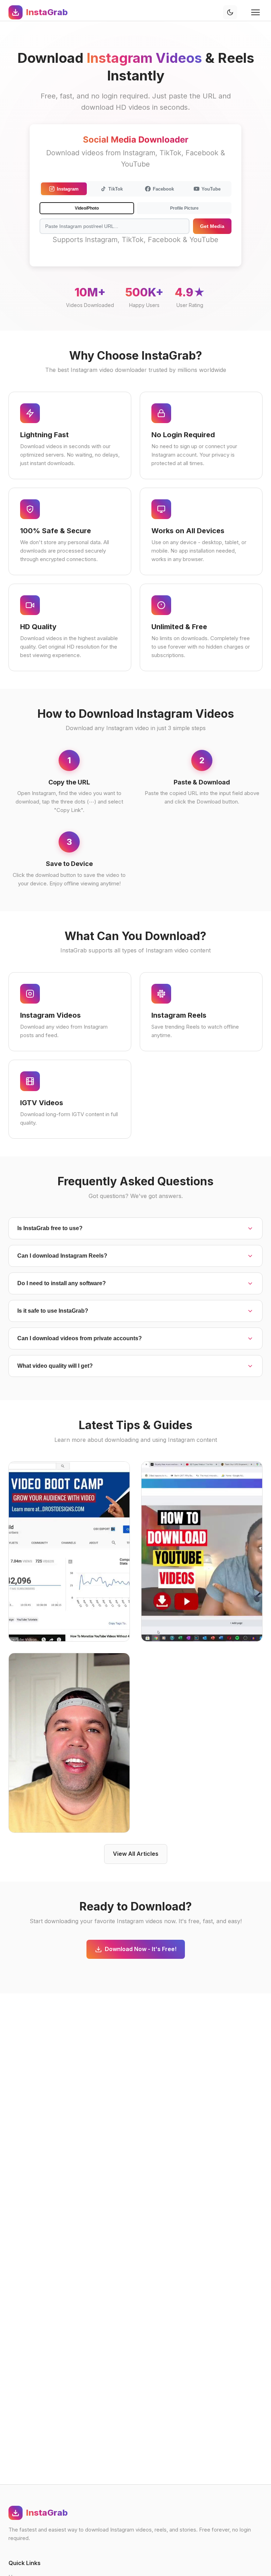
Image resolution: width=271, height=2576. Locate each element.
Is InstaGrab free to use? (50, 1228)
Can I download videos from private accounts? (80, 1338)
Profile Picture (184, 208)
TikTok (116, 189)
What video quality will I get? (55, 1366)
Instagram (68, 189)
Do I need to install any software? (62, 1283)
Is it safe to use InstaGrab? (53, 1311)
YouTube (211, 189)
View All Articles (136, 1854)
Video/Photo (87, 208)
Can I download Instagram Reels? (62, 1256)
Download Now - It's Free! (141, 1949)
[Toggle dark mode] (230, 12)
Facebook (163, 189)
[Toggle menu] (255, 12)
